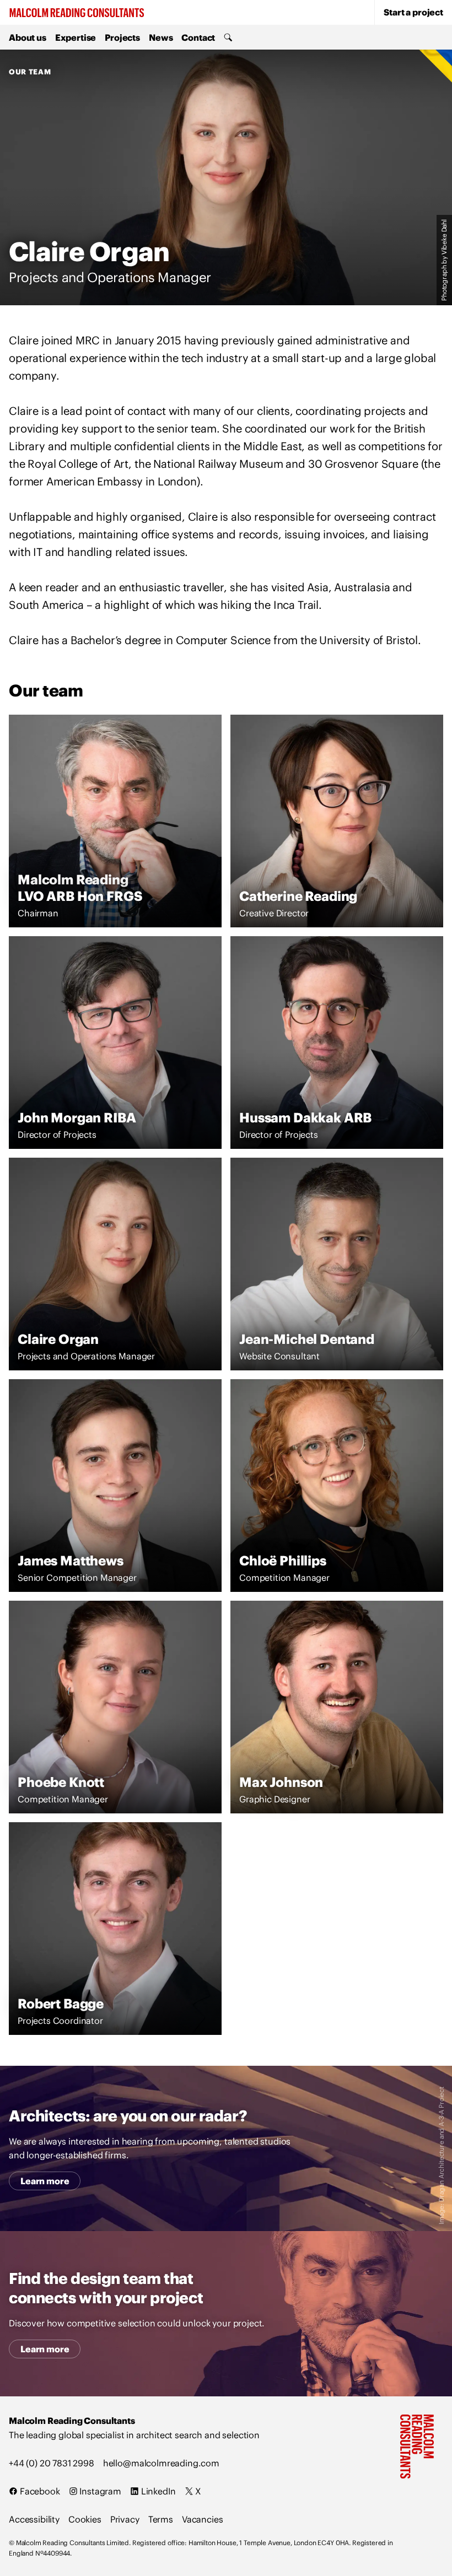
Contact (198, 37)
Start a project (413, 12)
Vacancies (203, 2519)
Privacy (125, 2519)
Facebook (39, 2491)
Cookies (85, 2519)
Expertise (76, 37)
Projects (122, 37)
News (161, 37)
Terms (161, 2519)
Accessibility (34, 2519)
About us (28, 37)
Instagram (99, 2491)
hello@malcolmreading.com (161, 2463)
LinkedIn (157, 2491)
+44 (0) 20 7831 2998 (52, 2463)
